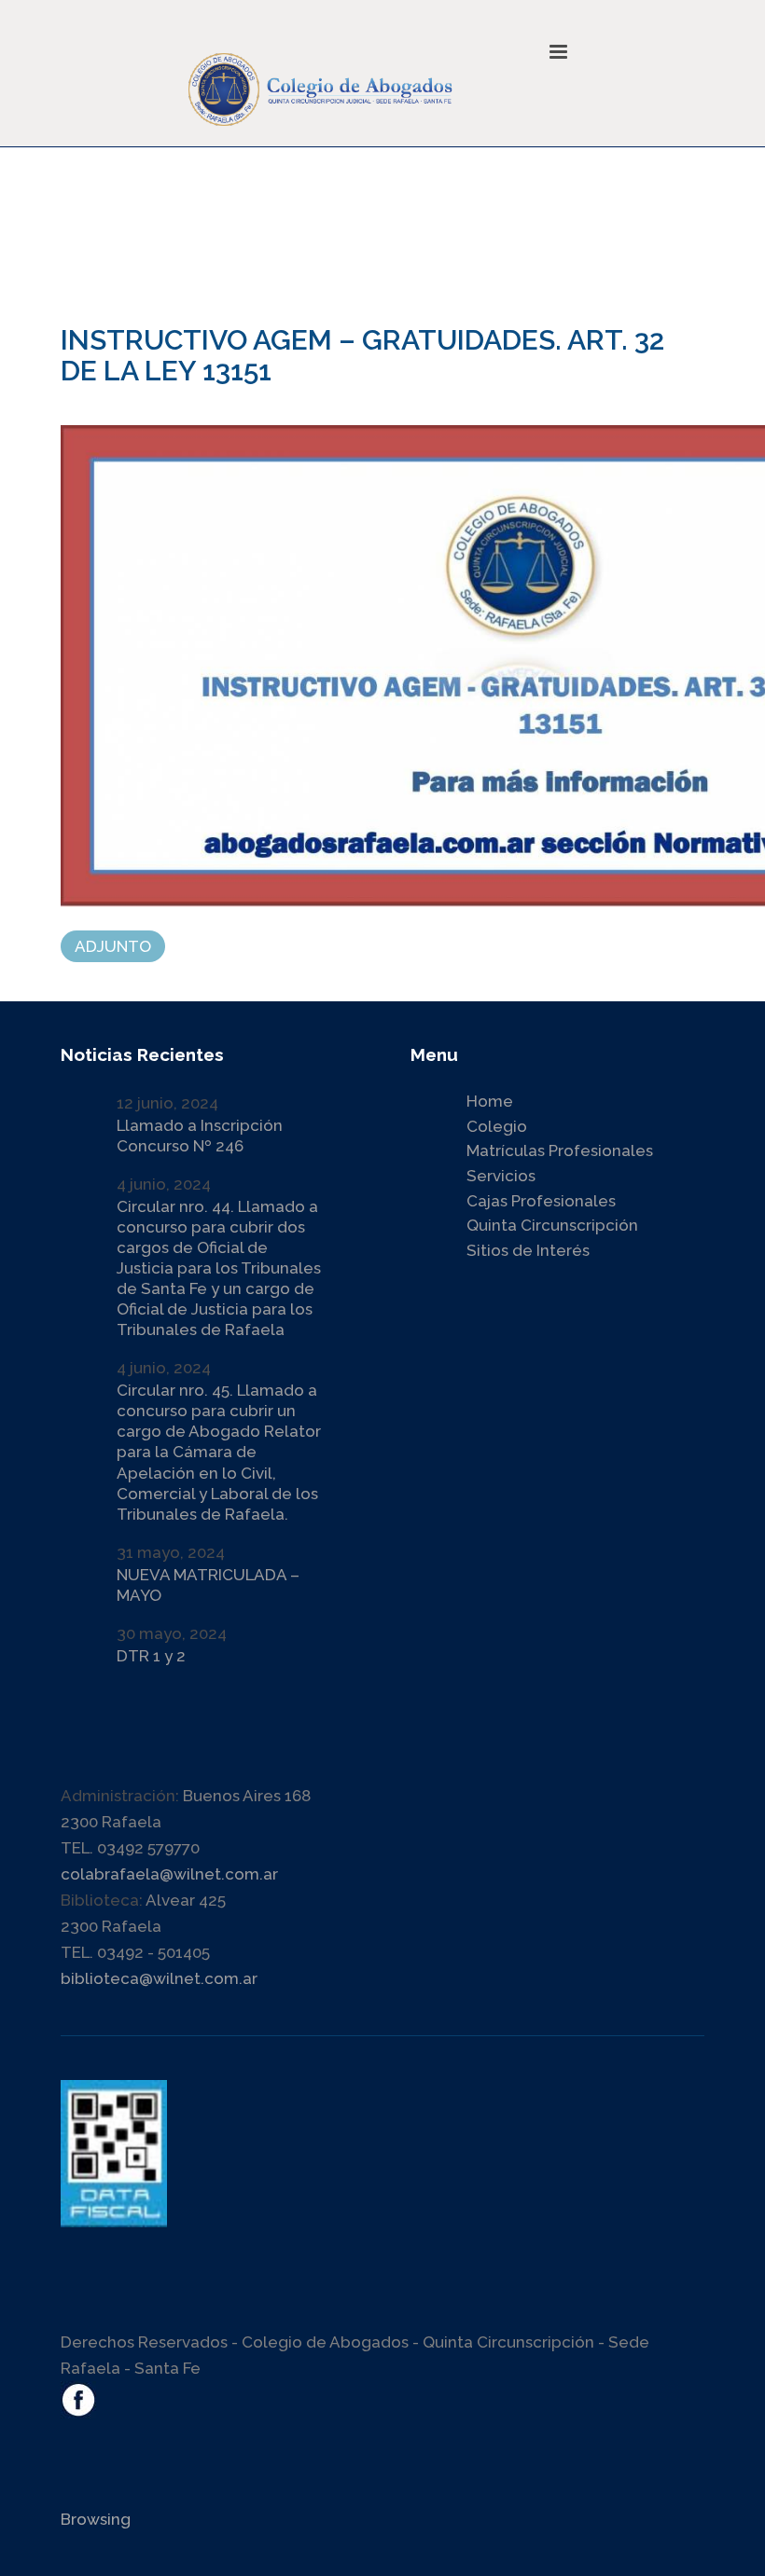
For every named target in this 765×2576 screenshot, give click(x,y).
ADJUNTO (113, 946)
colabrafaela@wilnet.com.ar (169, 1874)
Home (490, 1101)
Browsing (96, 2519)
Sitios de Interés (528, 1250)
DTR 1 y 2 (151, 1656)
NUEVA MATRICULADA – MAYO (208, 1585)
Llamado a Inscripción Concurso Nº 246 (200, 1136)
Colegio (497, 1126)
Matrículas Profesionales (560, 1150)
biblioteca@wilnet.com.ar (159, 1978)
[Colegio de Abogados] (364, 76)
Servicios (501, 1176)
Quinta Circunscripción (552, 1225)
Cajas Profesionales (541, 1201)
